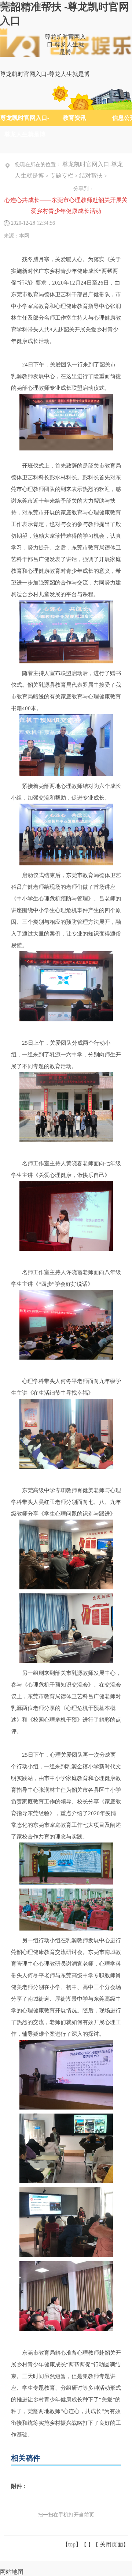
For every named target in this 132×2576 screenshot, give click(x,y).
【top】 (72, 2544)
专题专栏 (62, 176)
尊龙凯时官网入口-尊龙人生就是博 (65, 44)
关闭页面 (111, 2544)
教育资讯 (74, 118)
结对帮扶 (91, 176)
